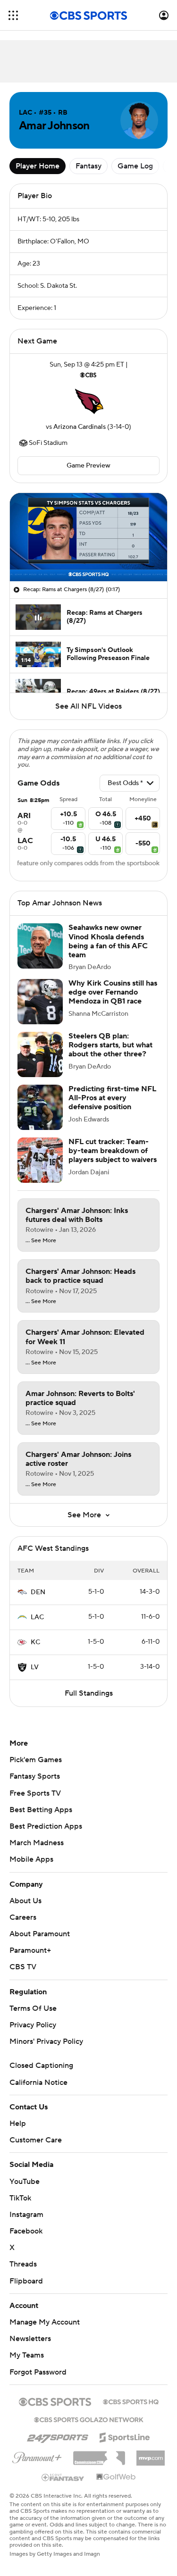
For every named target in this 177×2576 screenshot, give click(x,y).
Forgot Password (38, 2372)
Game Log (135, 166)
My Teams (27, 2355)
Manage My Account (45, 2322)
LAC (37, 1617)
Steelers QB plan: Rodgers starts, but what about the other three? (110, 1045)
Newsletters (30, 2339)
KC (35, 1642)
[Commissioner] (99, 2455)
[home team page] (89, 401)
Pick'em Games (36, 1760)
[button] (13, 15)
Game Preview (88, 466)
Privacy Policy (33, 2025)
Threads (23, 2264)
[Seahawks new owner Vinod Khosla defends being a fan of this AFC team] (40, 946)
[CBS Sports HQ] (131, 2401)
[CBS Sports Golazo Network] (89, 2419)
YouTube (25, 2182)
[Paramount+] (37, 2456)
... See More (41, 1241)
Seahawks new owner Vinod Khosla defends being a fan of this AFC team (108, 941)
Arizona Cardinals (80, 427)
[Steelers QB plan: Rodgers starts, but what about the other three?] (40, 1054)
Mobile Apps (31, 1859)
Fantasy (88, 166)
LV (35, 1667)
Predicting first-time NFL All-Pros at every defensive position (112, 1098)
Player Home (38, 166)
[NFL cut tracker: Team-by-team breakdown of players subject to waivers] (40, 1160)
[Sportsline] (125, 2436)
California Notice (38, 2083)
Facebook (26, 2231)
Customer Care (36, 2140)
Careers (23, 1917)
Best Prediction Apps (46, 1826)
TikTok (20, 2198)
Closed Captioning (41, 2066)
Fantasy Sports (35, 1776)
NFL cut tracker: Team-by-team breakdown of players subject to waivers (113, 1151)
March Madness (37, 1843)
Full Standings (89, 1693)
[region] (88, 537)
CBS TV (23, 1967)
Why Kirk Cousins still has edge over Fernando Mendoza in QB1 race (113, 992)
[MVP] (151, 2454)
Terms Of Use (33, 2008)
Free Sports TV (35, 1793)
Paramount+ (30, 1950)
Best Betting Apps (41, 1810)
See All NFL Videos (88, 706)
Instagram (26, 2215)
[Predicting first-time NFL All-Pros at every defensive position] (40, 1107)
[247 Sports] (58, 2436)
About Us (25, 1901)
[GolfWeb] (116, 2477)
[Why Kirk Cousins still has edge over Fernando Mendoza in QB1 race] (40, 1002)
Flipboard (26, 2281)
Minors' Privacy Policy (46, 2041)
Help (18, 2124)
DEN (38, 1592)
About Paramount (40, 1934)
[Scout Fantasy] (63, 2477)
